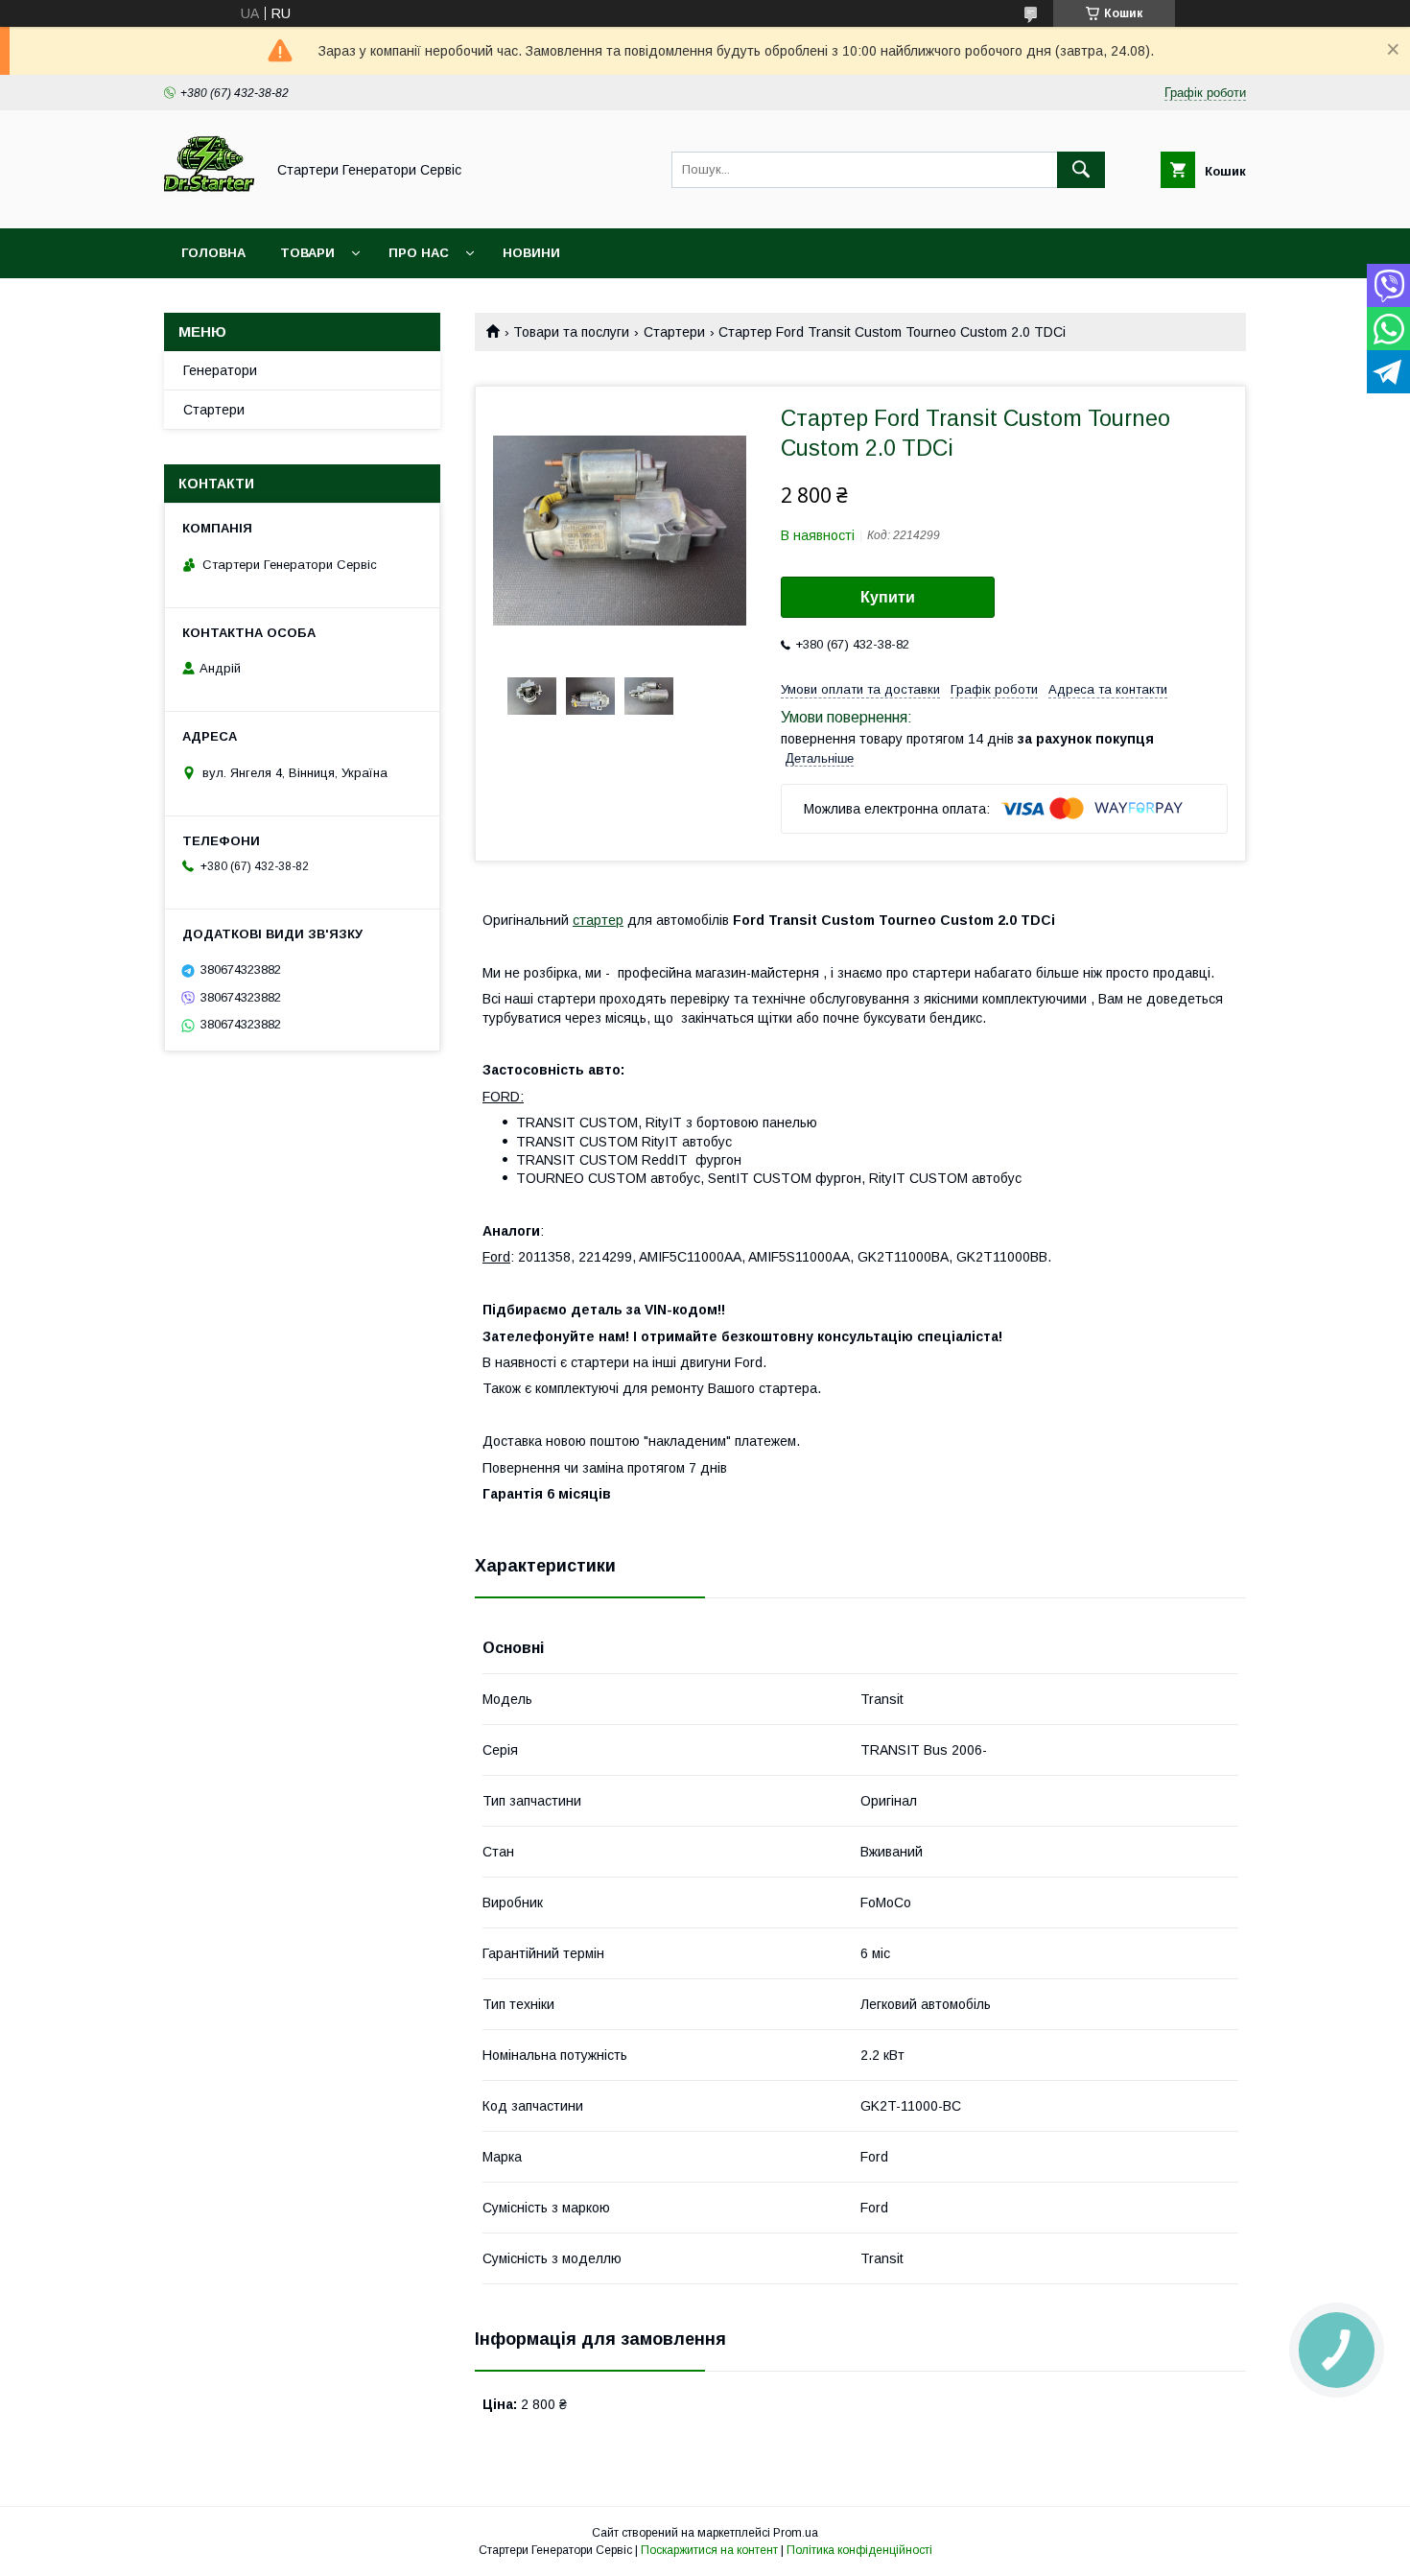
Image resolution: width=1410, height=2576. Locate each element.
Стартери (674, 332)
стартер (598, 920)
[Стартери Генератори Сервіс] (209, 203)
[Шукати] (1081, 170)
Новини (531, 253)
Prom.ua (796, 2533)
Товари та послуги (571, 332)
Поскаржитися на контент (709, 2550)
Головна (213, 253)
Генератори (220, 370)
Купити (888, 597)
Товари (307, 253)
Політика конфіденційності (859, 2550)
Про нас (419, 253)
